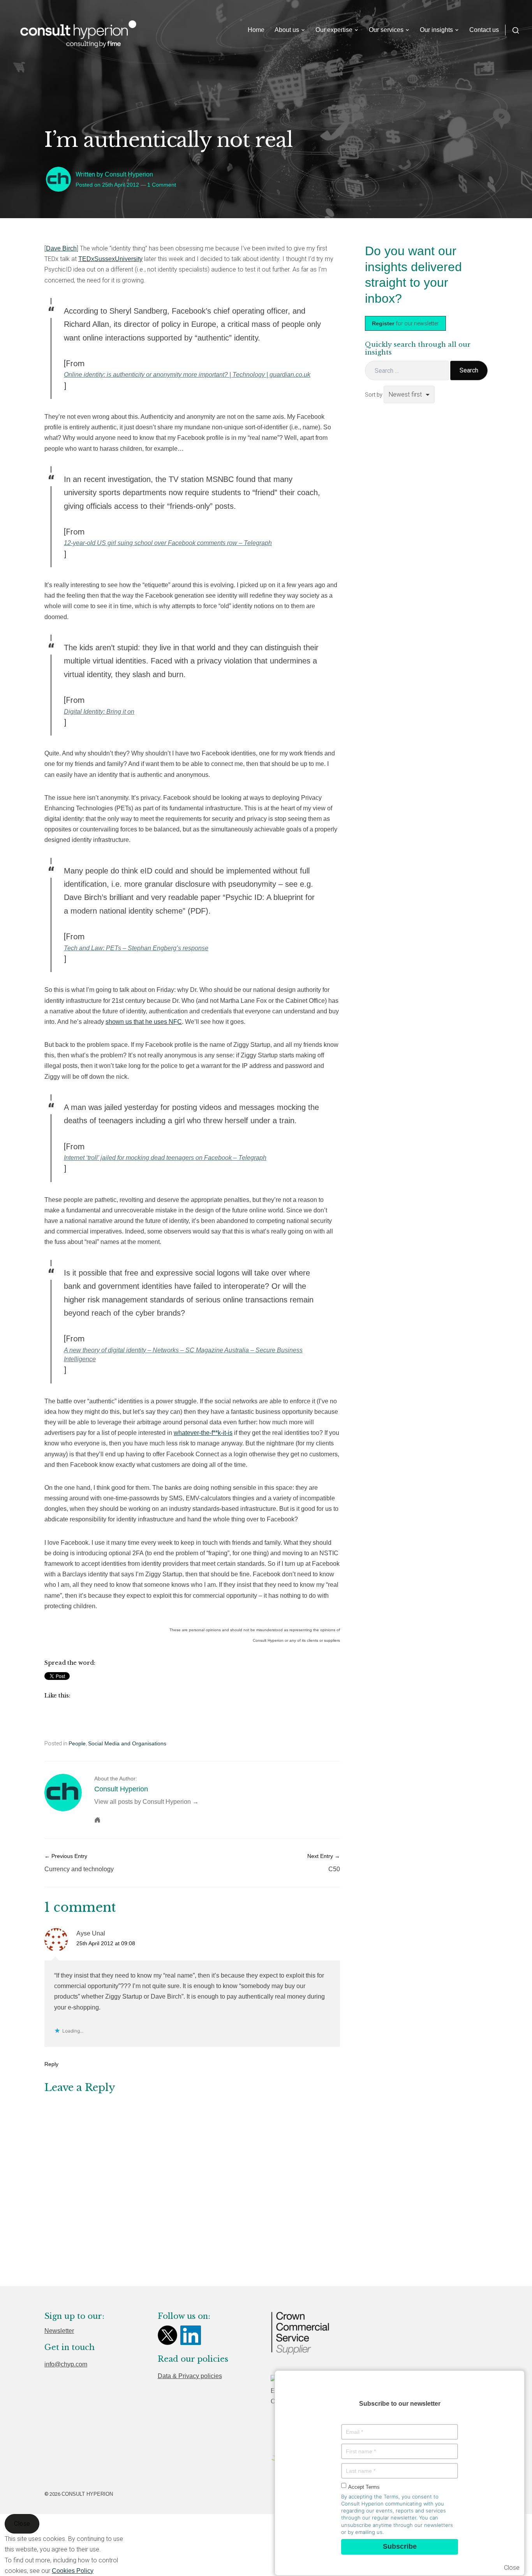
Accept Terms (364, 2487)
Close (512, 2568)
